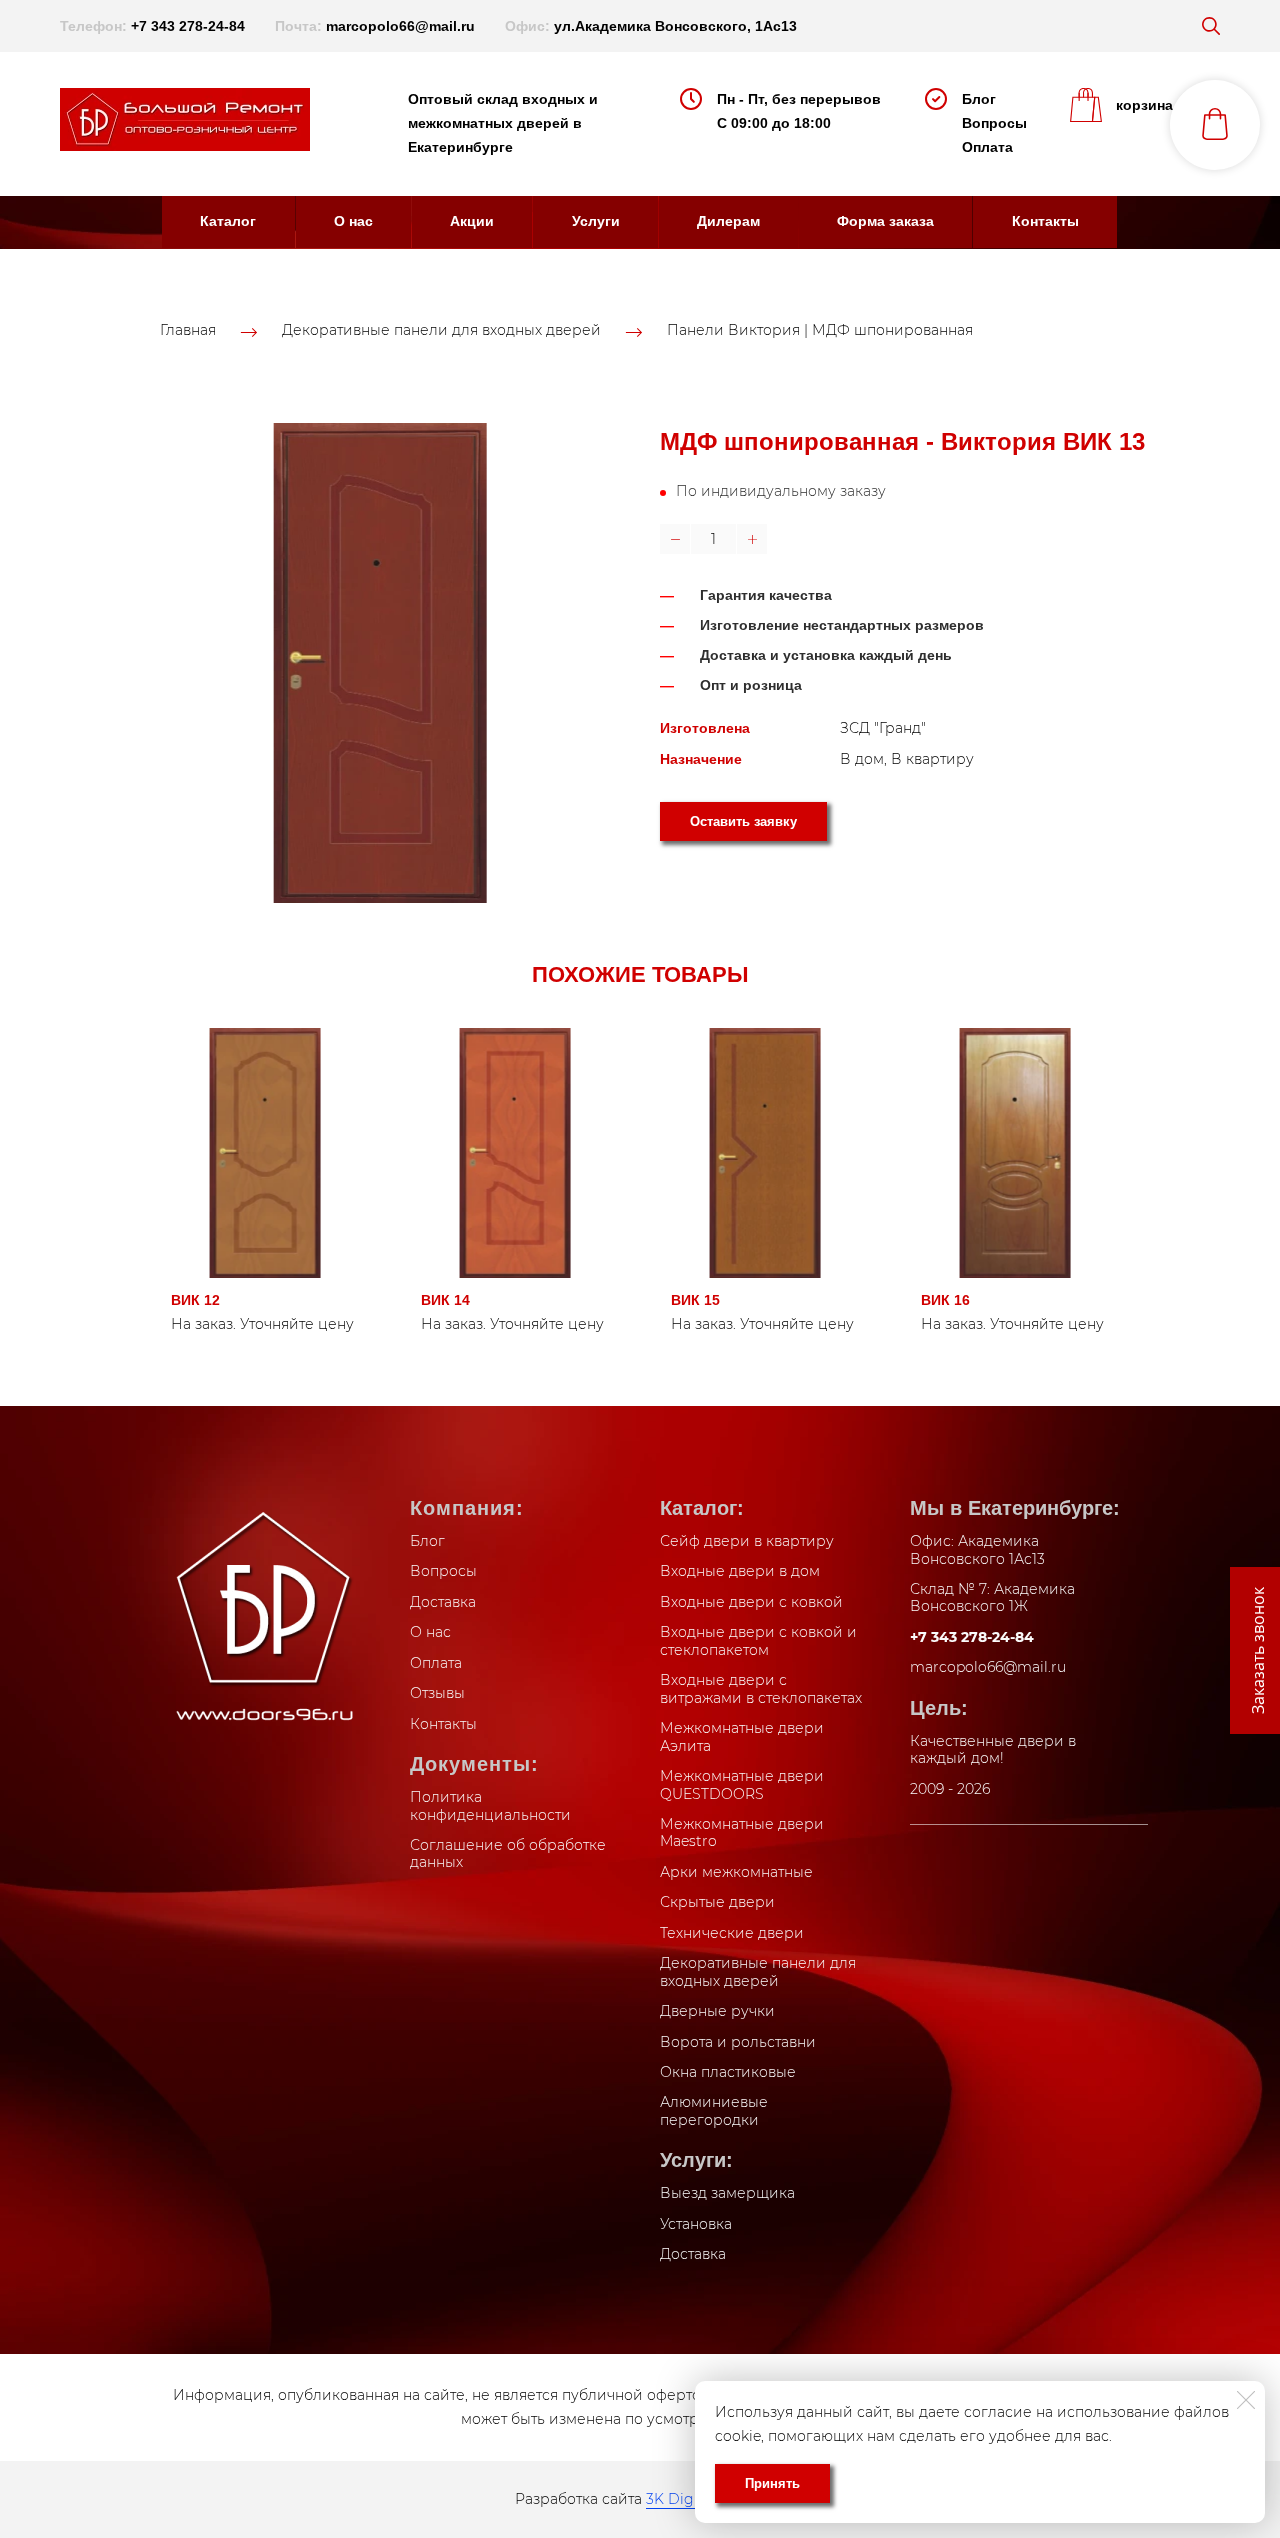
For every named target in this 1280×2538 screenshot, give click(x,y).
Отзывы (437, 1693)
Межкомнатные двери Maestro (742, 1833)
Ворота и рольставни (738, 2042)
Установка (696, 2224)
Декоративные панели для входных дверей (441, 331)
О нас (353, 221)
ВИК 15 (695, 1300)
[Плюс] (752, 539)
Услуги (596, 221)
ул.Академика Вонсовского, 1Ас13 (675, 26)
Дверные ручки (717, 2011)
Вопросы (994, 123)
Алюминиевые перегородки (714, 2111)
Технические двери (732, 1933)
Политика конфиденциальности (490, 1806)
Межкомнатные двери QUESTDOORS (742, 1785)
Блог (979, 99)
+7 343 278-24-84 (188, 26)
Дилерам (728, 221)
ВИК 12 (195, 1300)
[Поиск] (1211, 26)
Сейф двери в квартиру (747, 1541)
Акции (472, 221)
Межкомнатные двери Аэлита (742, 1737)
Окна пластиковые (728, 2072)
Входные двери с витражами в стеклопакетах (761, 1689)
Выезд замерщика (727, 2193)
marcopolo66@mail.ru (400, 26)
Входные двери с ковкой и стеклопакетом (758, 1641)
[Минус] (675, 539)
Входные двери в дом (740, 1571)
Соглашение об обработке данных (508, 1854)
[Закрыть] (1246, 2400)
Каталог (228, 221)
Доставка (443, 1602)
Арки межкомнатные (736, 1872)
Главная (188, 331)
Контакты (1045, 221)
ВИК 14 (445, 1300)
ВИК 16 (945, 1300)
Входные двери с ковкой (751, 1602)
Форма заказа (885, 221)
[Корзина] (1215, 125)
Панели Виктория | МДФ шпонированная (820, 331)
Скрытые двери (717, 1902)
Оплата (987, 147)
